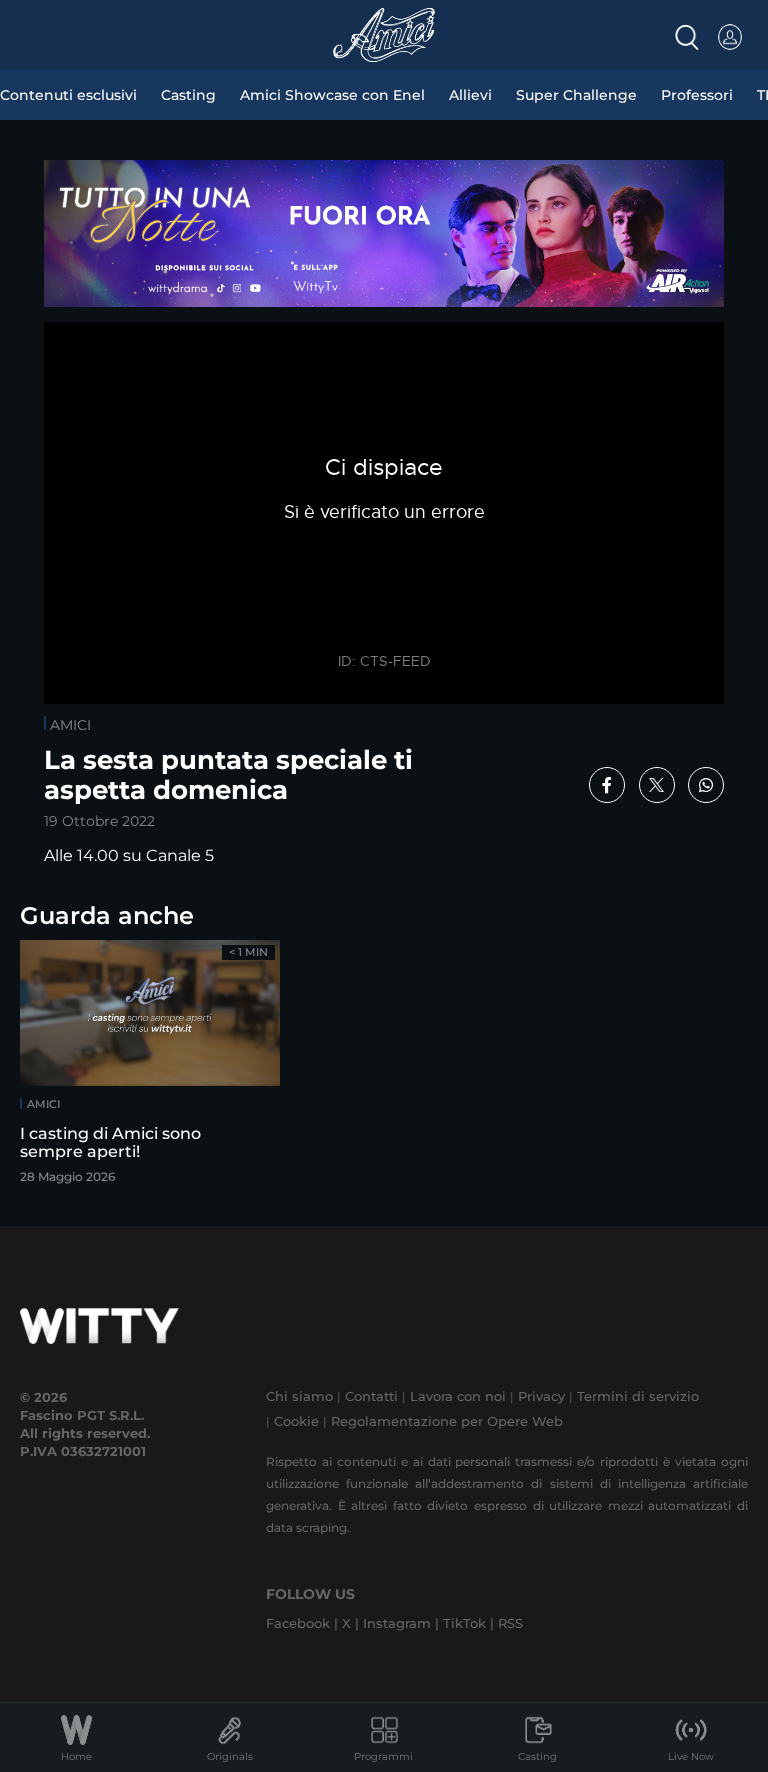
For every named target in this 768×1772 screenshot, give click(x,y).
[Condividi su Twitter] (657, 785)
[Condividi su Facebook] (607, 785)
